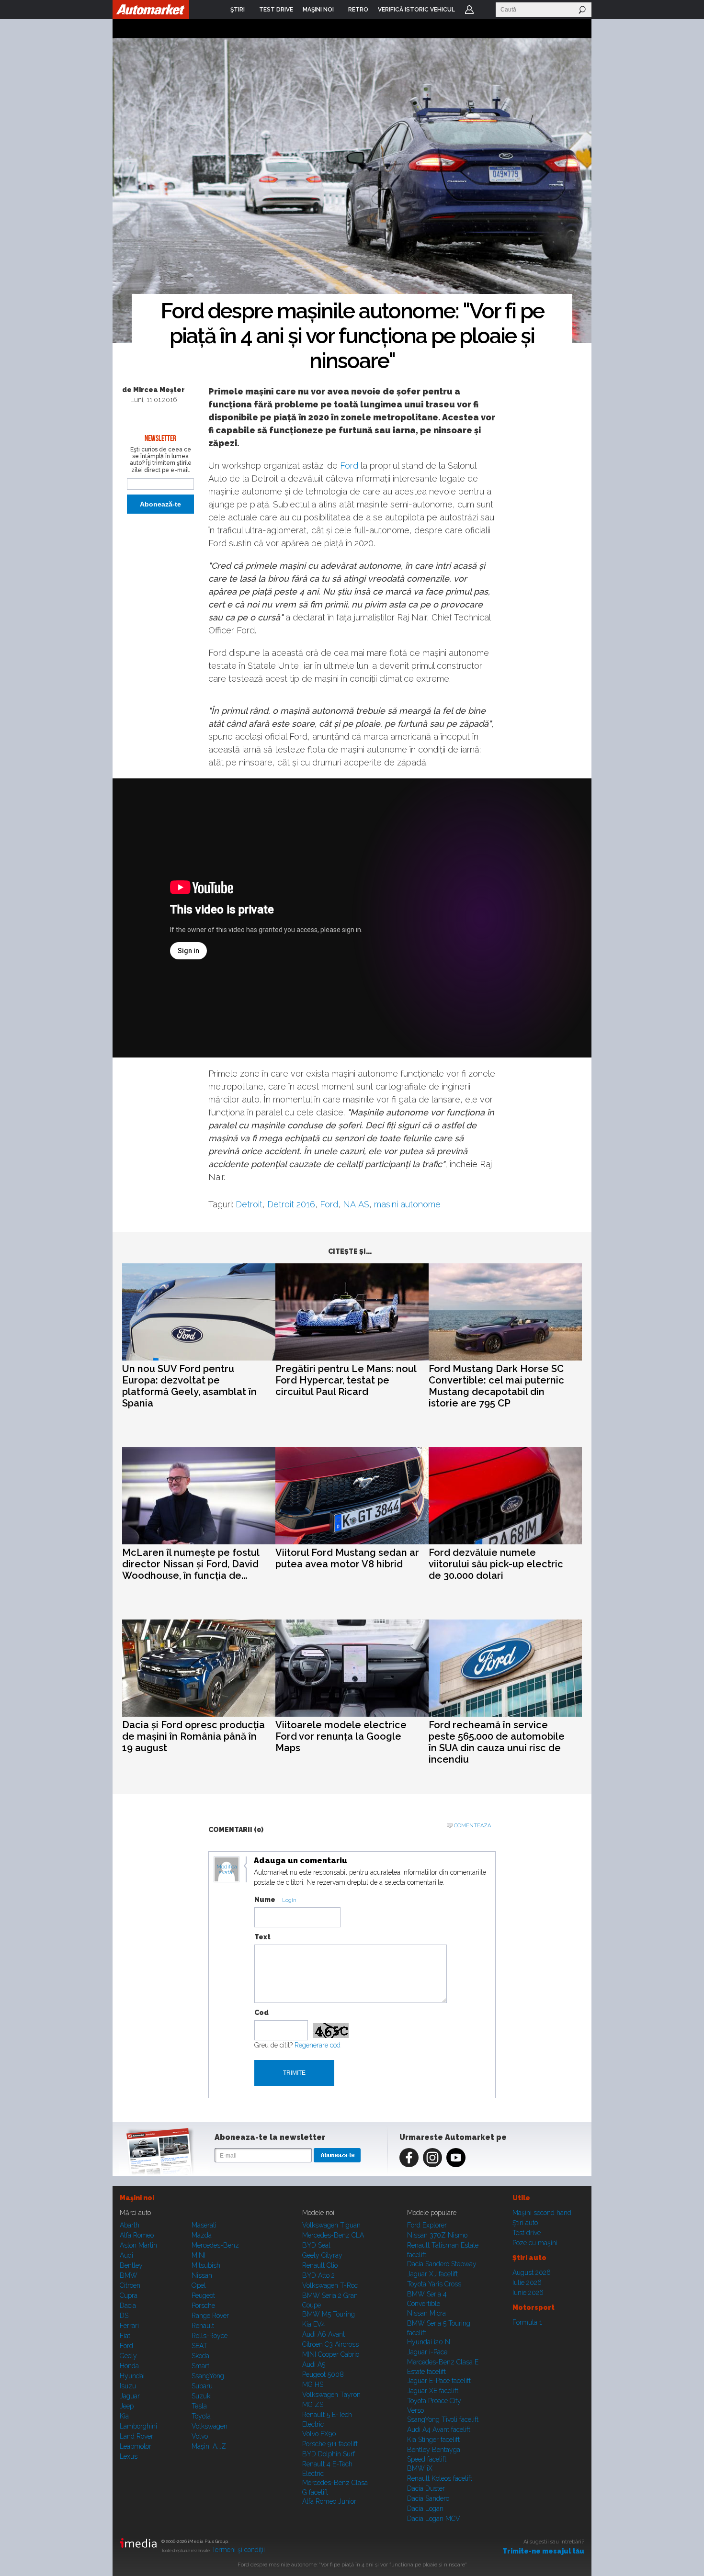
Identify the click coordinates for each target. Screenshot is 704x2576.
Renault (203, 2326)
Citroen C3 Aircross (330, 2344)
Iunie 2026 (528, 2293)
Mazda (202, 2235)
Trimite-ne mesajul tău (543, 2551)
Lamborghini (138, 2426)
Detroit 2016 (291, 1204)
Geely (128, 2356)
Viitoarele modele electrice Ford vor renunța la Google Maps (341, 1736)
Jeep (127, 2406)
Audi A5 (314, 2364)
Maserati (204, 2225)
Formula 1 (527, 2322)
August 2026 (532, 2272)
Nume (265, 1900)
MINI (199, 2255)
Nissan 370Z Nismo (437, 2235)
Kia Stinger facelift (433, 2440)
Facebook (409, 2158)
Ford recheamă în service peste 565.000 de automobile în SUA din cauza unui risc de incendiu (497, 1742)
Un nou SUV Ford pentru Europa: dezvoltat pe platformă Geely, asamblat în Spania (189, 1386)
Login (469, 10)
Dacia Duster (426, 2488)
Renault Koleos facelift (440, 2478)
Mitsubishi (207, 2265)
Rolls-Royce (210, 2336)
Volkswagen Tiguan (331, 2225)
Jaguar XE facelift (433, 2391)
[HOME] (151, 10)
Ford (349, 466)
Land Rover (136, 2436)
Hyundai (132, 2376)
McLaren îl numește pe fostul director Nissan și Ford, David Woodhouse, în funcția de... (191, 1564)
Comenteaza (472, 1826)
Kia (124, 2416)
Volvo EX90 (319, 2434)
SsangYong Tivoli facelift (443, 2419)
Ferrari (129, 2326)
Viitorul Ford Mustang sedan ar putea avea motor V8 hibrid (347, 1558)
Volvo (200, 2436)
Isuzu (128, 2386)
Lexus (129, 2456)
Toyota (201, 2416)
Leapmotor (136, 2446)
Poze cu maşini (535, 2243)
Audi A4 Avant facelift (439, 2430)
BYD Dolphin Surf (329, 2454)
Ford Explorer (427, 2225)
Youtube (456, 2158)
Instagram (432, 2158)
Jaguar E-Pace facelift (439, 2381)
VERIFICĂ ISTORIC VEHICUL (416, 10)
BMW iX (420, 2468)
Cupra (129, 2295)
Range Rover (210, 2316)
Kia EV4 (314, 2324)
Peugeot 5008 (323, 2374)
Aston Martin (138, 2245)
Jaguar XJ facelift (432, 2274)
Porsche (203, 2306)
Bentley (131, 2265)
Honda (129, 2366)
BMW (129, 2275)
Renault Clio (320, 2265)
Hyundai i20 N (429, 2342)
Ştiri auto (525, 2223)
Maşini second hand (542, 2213)
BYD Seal (316, 2245)
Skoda (200, 2356)
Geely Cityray (322, 2255)
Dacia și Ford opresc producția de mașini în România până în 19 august (193, 1736)
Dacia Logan (425, 2509)
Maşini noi (137, 2198)
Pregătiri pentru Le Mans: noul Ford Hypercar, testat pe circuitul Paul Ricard (346, 1380)
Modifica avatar (227, 1870)
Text (262, 1937)
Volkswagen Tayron (331, 2395)
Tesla (199, 2406)
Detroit (249, 1204)
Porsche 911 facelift (330, 2444)
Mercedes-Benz (215, 2245)
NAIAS (356, 1204)
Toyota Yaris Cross (434, 2284)
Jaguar (130, 2396)
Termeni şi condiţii (238, 2550)
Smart (200, 2366)
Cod (261, 2013)
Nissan (202, 2275)
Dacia (128, 2306)
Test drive (527, 2233)
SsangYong (208, 2376)
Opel (199, 2285)
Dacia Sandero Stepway (442, 2264)
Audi (126, 2255)
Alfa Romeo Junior (329, 2501)
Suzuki (202, 2396)
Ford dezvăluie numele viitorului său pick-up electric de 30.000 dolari (496, 1564)
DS (124, 2316)
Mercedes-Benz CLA (333, 2235)
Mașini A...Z (209, 2446)
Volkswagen (210, 2426)
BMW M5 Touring (329, 2314)
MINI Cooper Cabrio (331, 2354)
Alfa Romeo (137, 2235)
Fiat (125, 2336)
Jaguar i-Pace (427, 2352)
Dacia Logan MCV (434, 2519)
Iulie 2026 (527, 2283)
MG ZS (313, 2405)
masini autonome (407, 1204)
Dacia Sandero (428, 2498)
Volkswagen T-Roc (330, 2285)
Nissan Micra (426, 2313)
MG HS (313, 2385)
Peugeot (203, 2295)
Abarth (130, 2225)
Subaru (202, 2386)
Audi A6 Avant (324, 2334)
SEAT (199, 2346)
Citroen (130, 2285)
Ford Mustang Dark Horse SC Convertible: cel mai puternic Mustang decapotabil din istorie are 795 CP (496, 1386)
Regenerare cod (318, 2045)
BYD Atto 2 (318, 2275)
